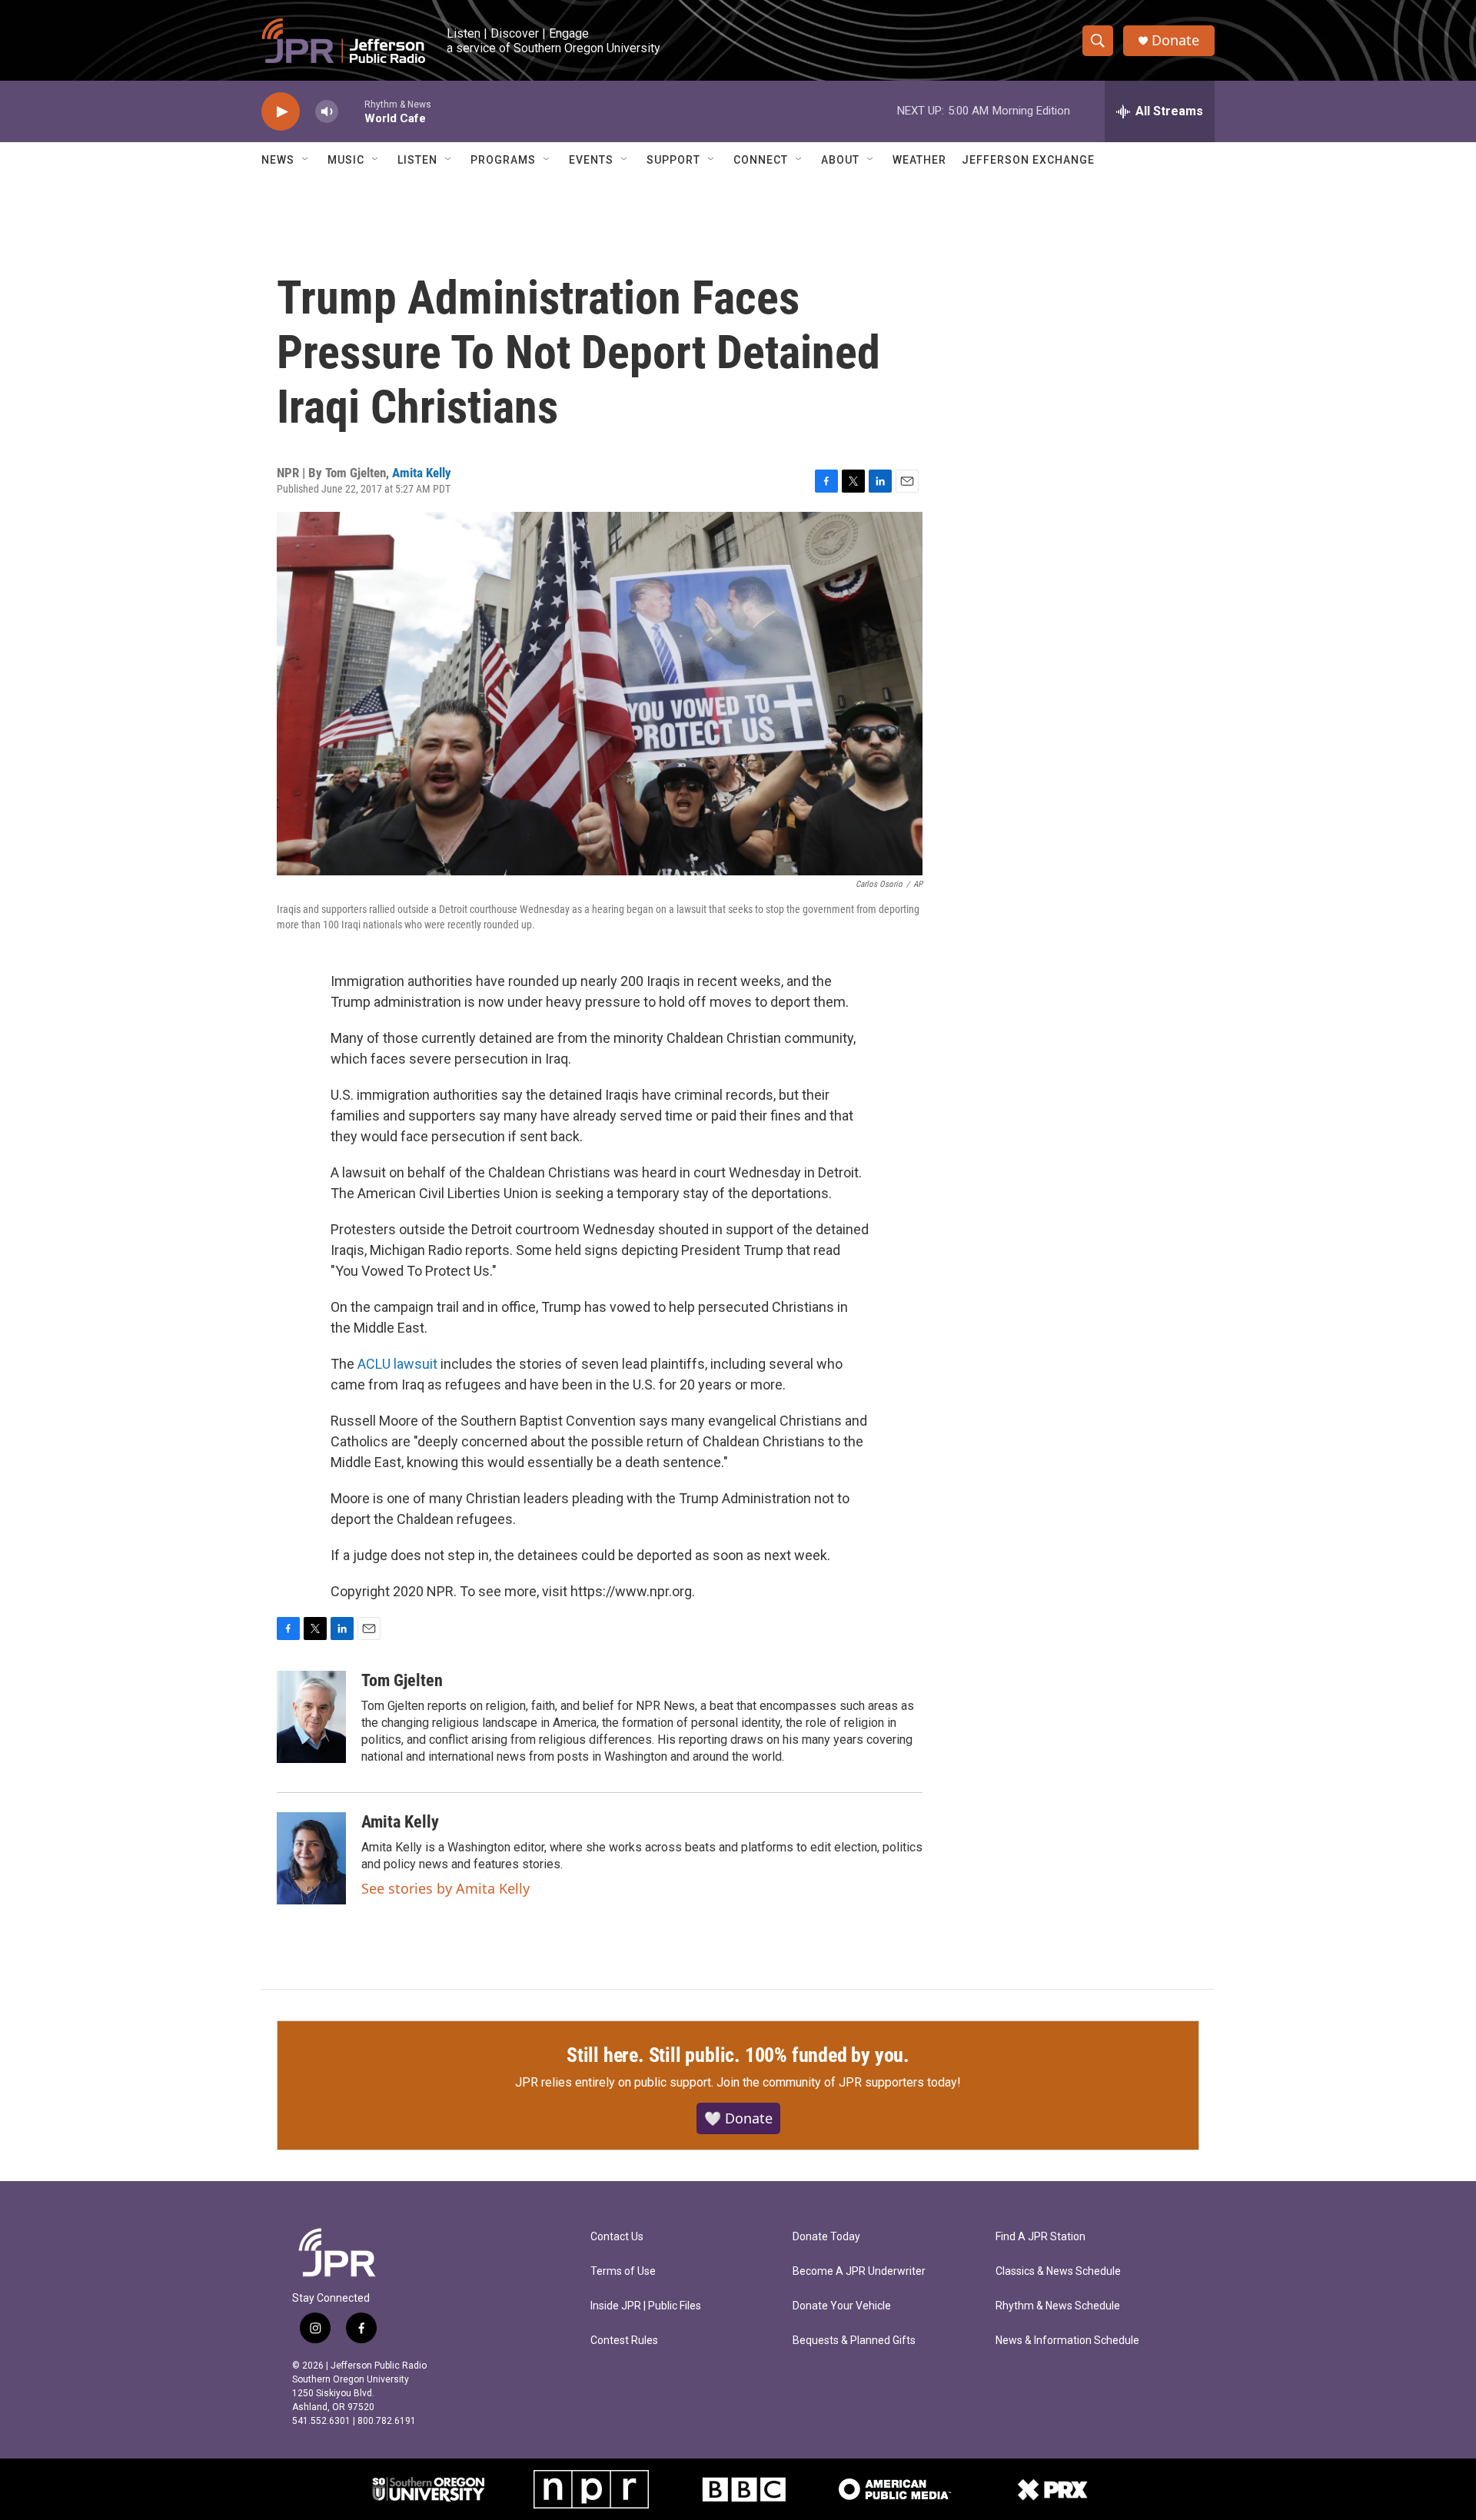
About (840, 160)
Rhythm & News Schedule (1058, 2306)
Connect (761, 160)
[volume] (327, 112)
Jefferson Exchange (1028, 160)
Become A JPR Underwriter (859, 2271)
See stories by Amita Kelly (445, 1888)
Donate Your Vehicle (842, 2306)
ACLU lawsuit (397, 1364)
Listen (417, 160)
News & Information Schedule (1067, 2341)
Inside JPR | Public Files (646, 2306)
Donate (1175, 40)
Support (673, 160)
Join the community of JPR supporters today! (839, 2082)
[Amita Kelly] (311, 1858)
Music (346, 160)
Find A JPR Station (1041, 2237)
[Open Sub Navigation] (306, 160)
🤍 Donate (738, 2118)
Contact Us (617, 2237)
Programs (503, 160)
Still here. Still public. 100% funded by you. (738, 2055)
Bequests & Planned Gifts (854, 2341)
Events (591, 160)
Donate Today (826, 2237)
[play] (281, 112)
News (278, 160)
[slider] (351, 111)
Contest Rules (624, 2341)
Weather (919, 160)
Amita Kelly (422, 473)
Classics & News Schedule (1058, 2271)
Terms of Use (623, 2271)
